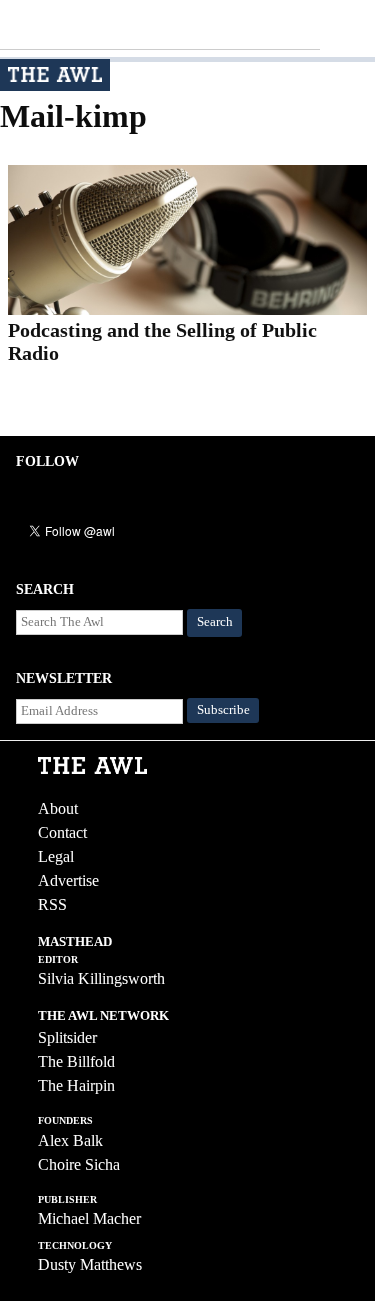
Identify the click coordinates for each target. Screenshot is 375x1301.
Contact (62, 832)
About (58, 808)
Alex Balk (70, 1140)
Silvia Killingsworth (101, 978)
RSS (52, 904)
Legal (56, 856)
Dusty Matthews (90, 1264)
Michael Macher (89, 1218)
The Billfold (76, 1061)
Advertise (68, 880)
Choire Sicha (79, 1164)
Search (215, 622)
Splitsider (67, 1037)
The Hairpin (76, 1085)
